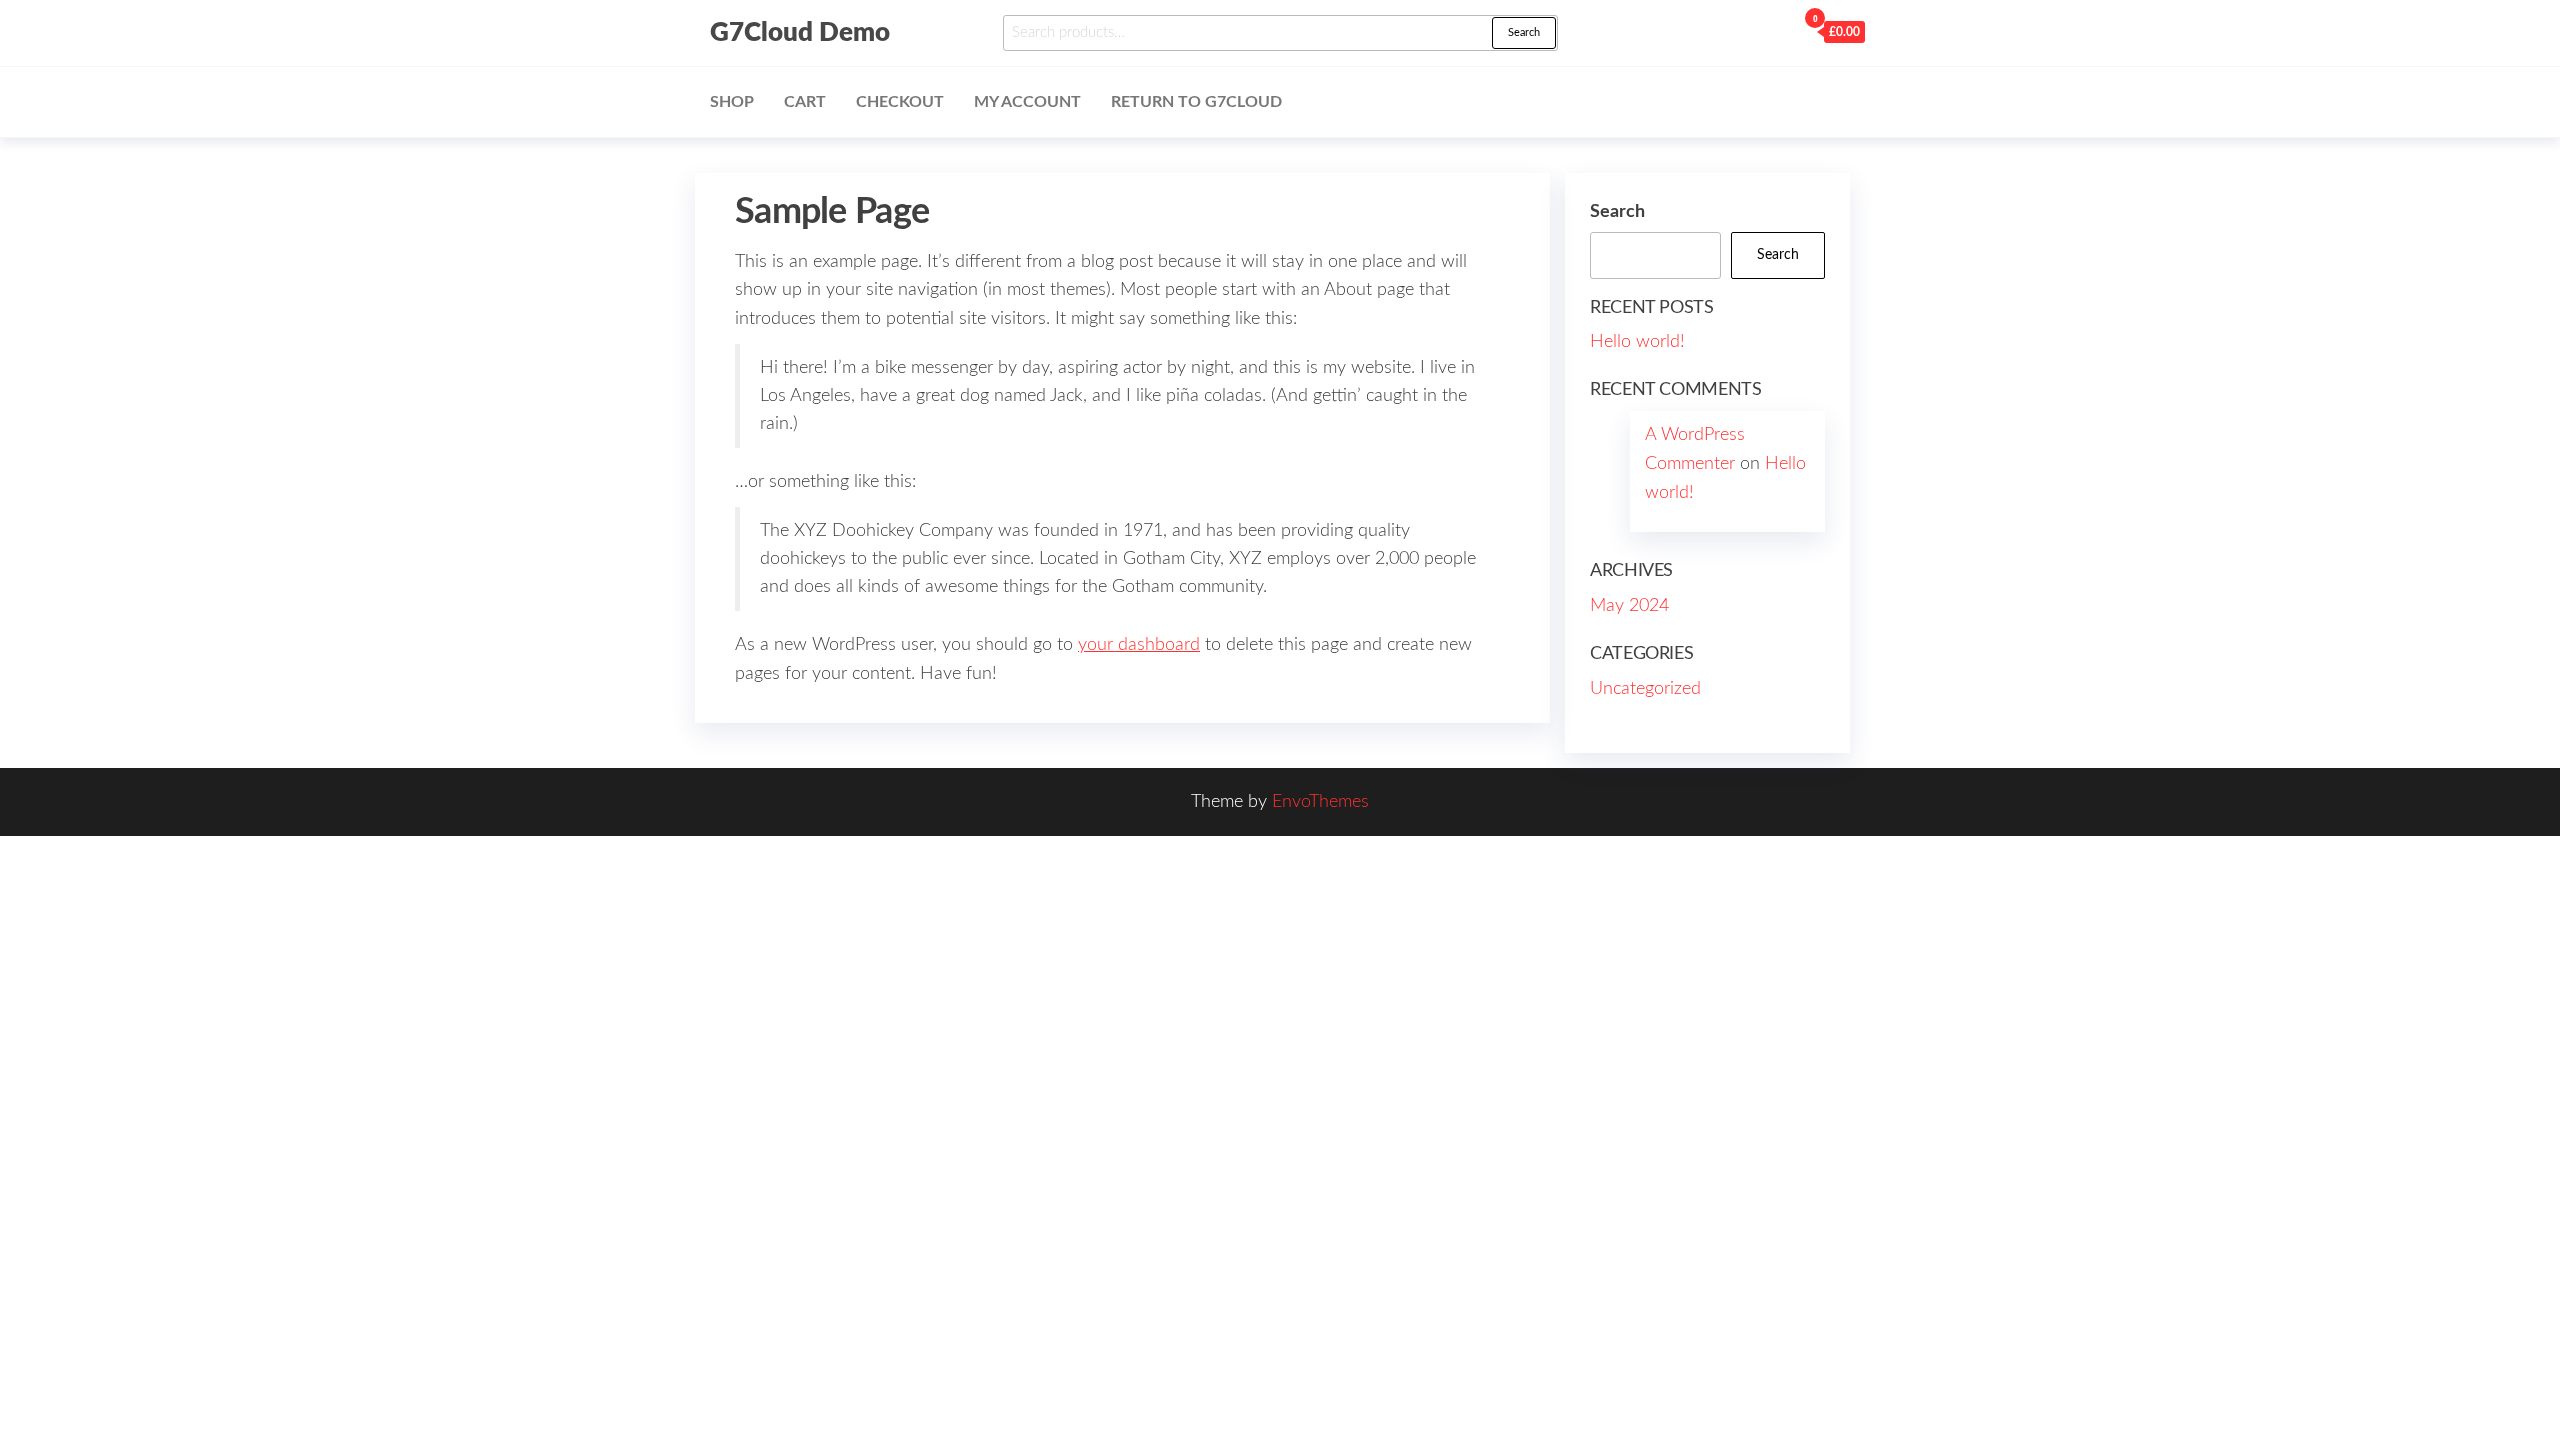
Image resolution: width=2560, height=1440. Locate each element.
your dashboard (1139, 645)
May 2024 (1629, 606)
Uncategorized (1645, 689)
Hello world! (1637, 342)
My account (1027, 102)
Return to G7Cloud (1196, 102)
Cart (805, 102)
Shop (732, 102)
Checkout (900, 102)
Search (1524, 32)
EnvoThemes (1320, 802)
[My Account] (1776, 31)
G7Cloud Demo (800, 33)
